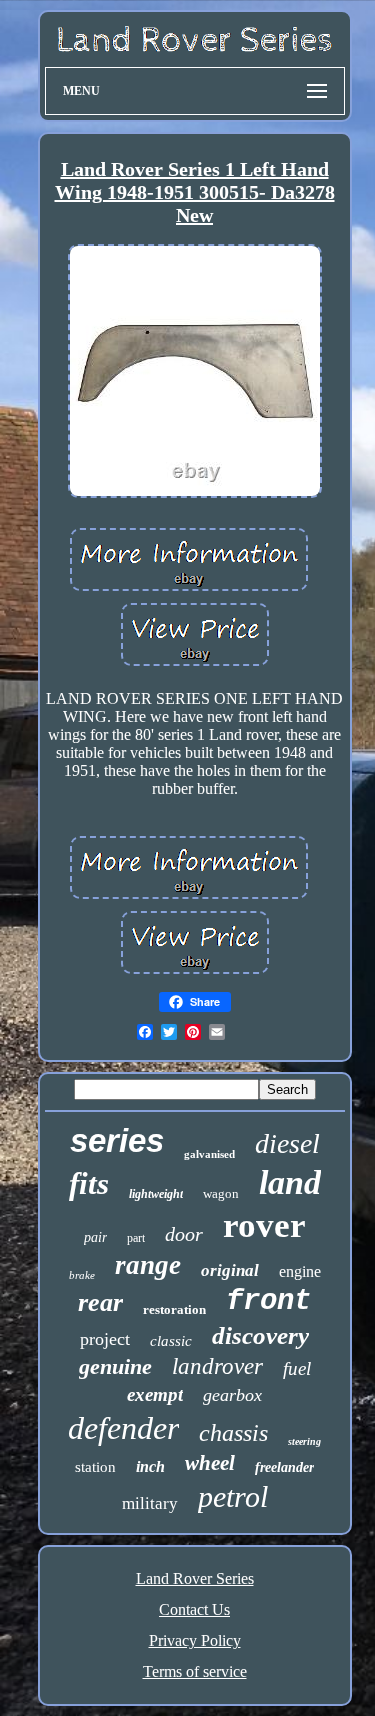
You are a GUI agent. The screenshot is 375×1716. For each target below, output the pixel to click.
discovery (260, 1335)
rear (100, 1302)
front (268, 1301)
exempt (155, 1394)
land (290, 1182)
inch (150, 1466)
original (230, 1270)
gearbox (232, 1395)
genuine (115, 1366)
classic (171, 1341)
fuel (297, 1368)
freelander (284, 1467)
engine (300, 1271)
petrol (233, 1496)
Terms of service (195, 1671)
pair (95, 1237)
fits (89, 1183)
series (117, 1140)
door (184, 1234)
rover (264, 1225)
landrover (217, 1366)
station (95, 1467)
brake (82, 1275)
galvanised (209, 1154)
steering (304, 1441)
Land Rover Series (195, 1578)
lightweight (156, 1194)
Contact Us (194, 1609)
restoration (174, 1309)
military (150, 1503)
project (105, 1339)
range (148, 1265)
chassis (233, 1433)
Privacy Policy (195, 1640)
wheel (210, 1463)
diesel (287, 1143)
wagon (221, 1193)
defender (123, 1428)
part (136, 1238)
